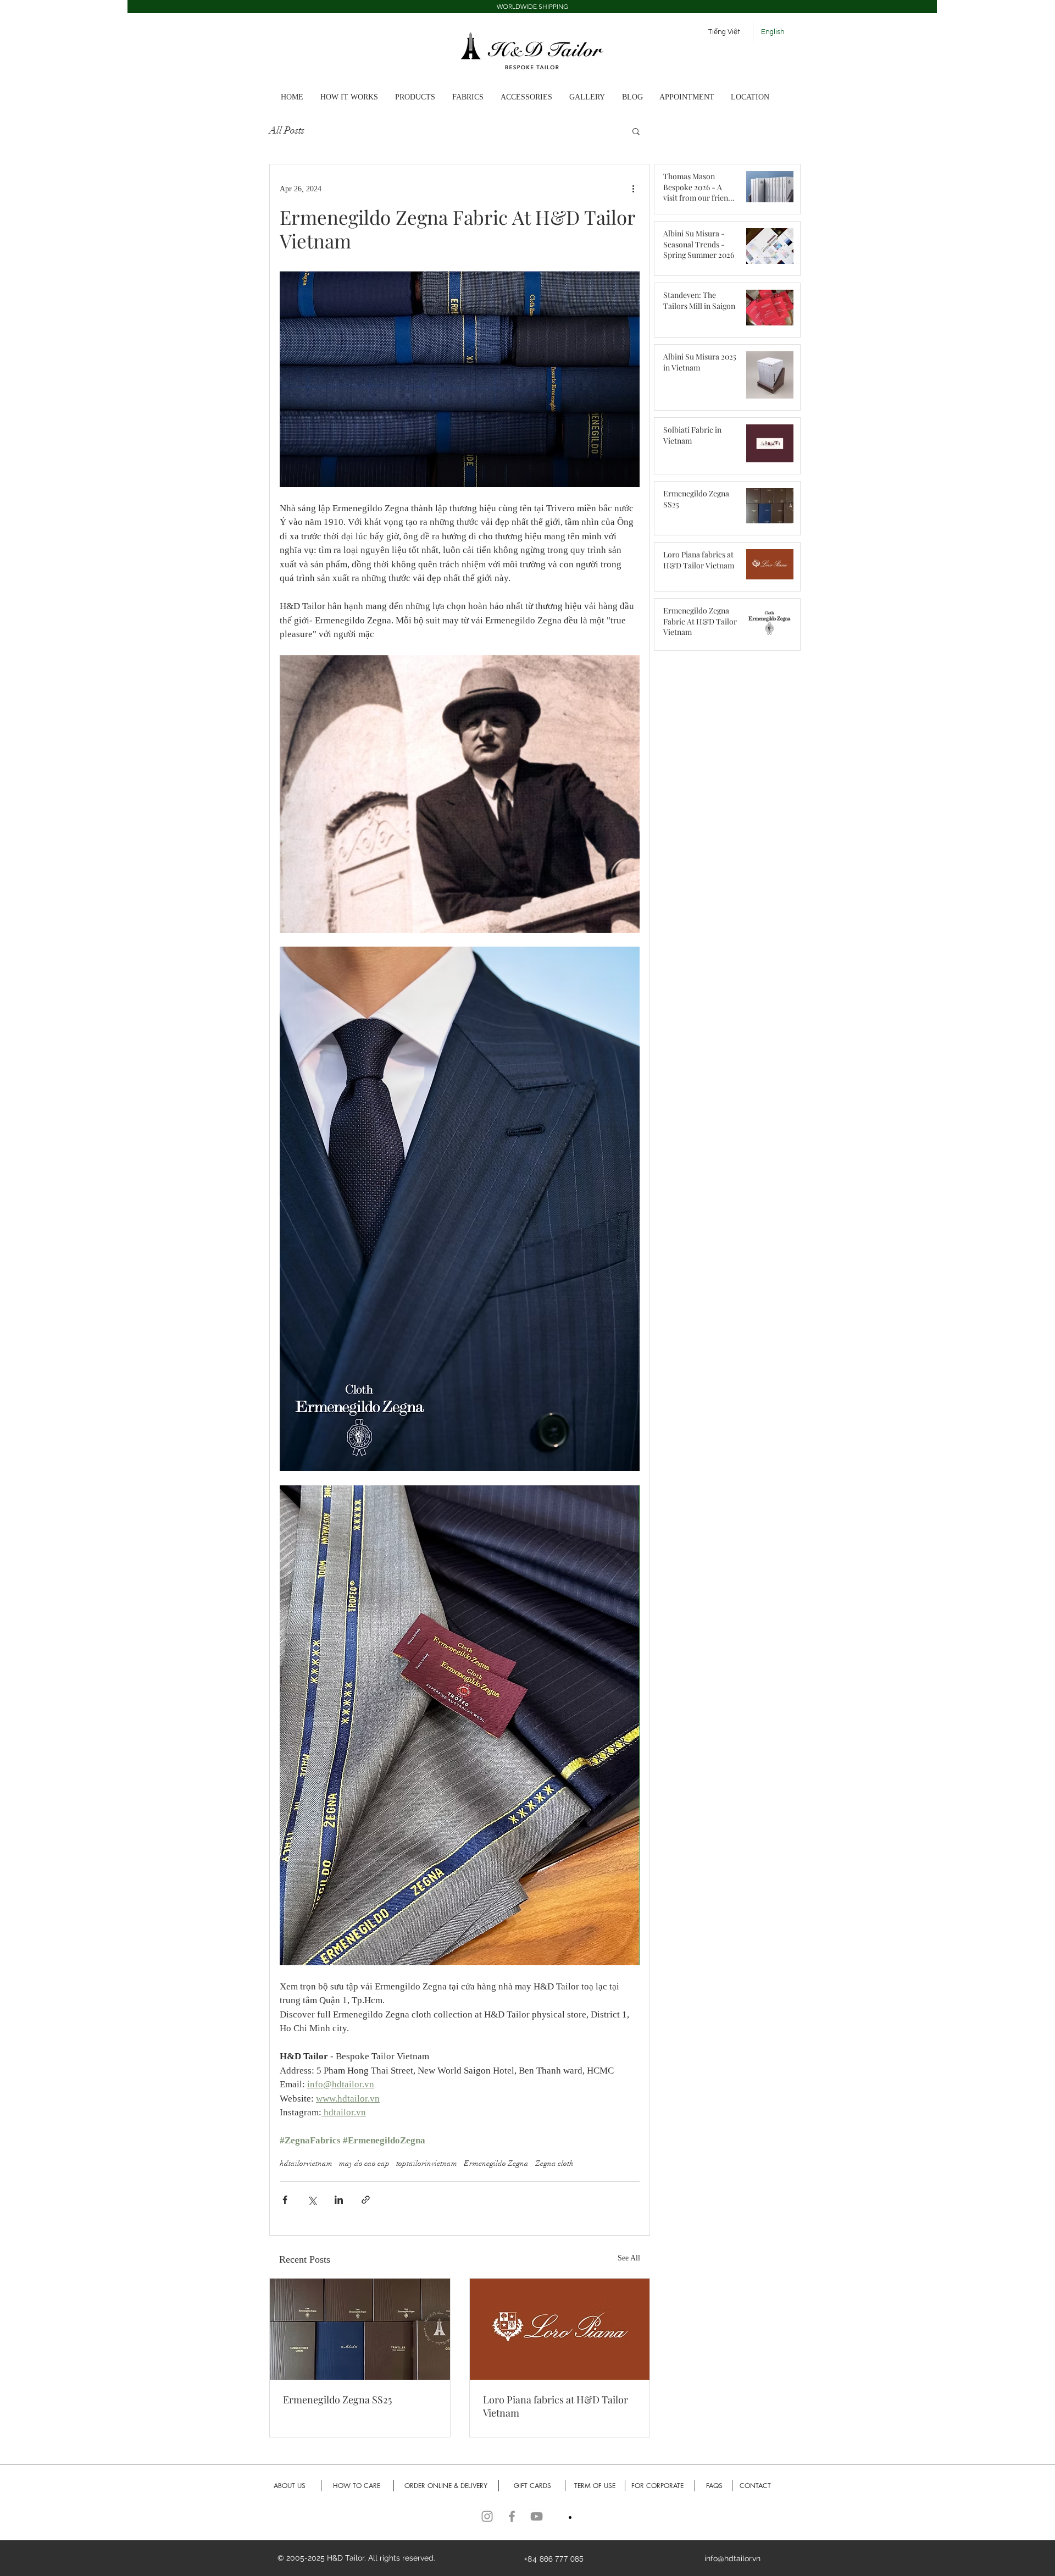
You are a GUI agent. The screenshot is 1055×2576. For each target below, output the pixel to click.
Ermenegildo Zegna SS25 (337, 2400)
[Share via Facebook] (285, 2200)
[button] (532, 7)
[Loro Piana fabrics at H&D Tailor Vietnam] (560, 2329)
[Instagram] (487, 2516)
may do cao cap (364, 2163)
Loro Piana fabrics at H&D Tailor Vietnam (556, 2406)
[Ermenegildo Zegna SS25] (360, 2329)
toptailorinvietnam (427, 2163)
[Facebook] (512, 2516)
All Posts (287, 130)
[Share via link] (366, 2200)
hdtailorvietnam (306, 2163)
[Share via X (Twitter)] (312, 2200)
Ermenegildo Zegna (496, 2163)
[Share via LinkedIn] (339, 2200)
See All (629, 2258)
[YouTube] (537, 2516)
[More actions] (633, 189)
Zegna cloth (554, 2163)
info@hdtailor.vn (732, 2558)
